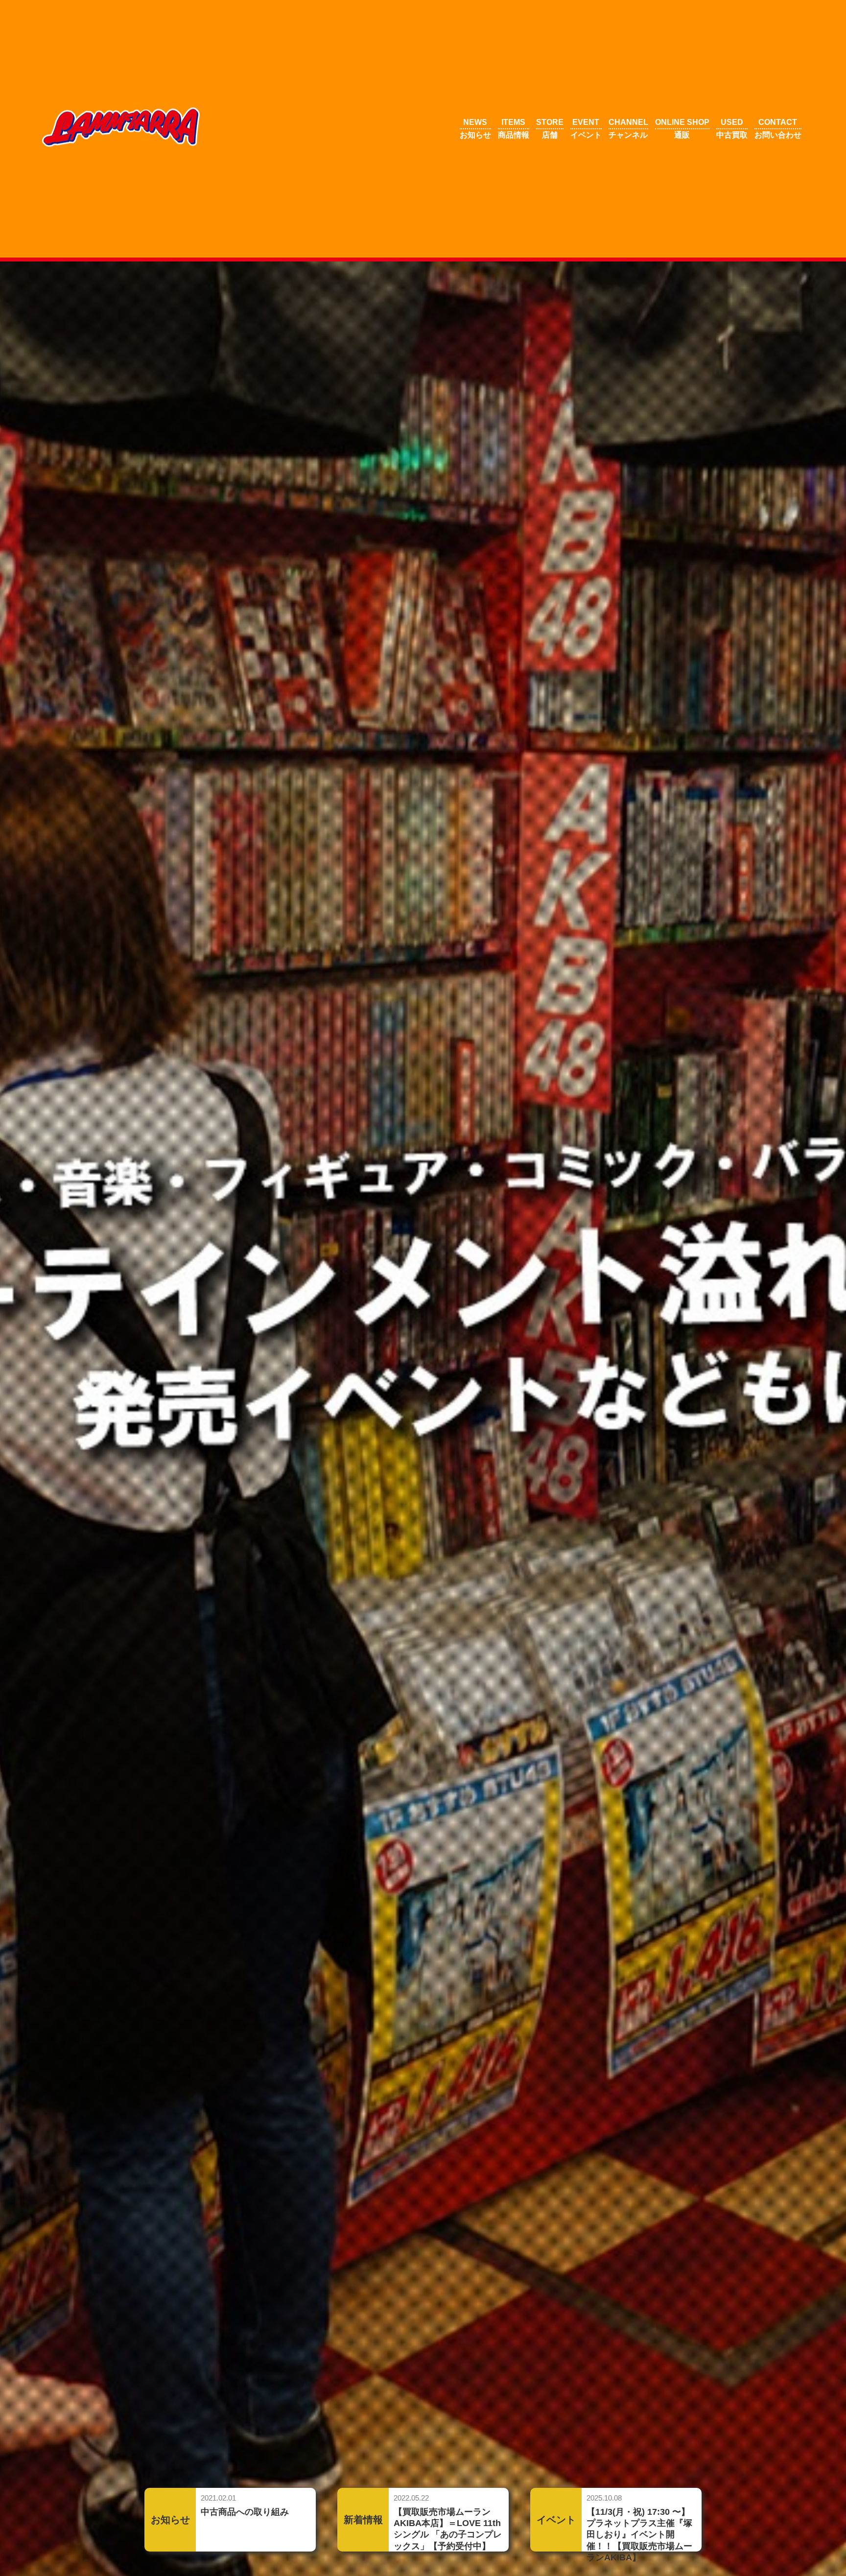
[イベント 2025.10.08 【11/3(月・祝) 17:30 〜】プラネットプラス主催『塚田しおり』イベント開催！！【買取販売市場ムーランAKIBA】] (616, 2485)
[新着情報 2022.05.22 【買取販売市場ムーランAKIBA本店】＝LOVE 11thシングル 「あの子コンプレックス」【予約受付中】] (424, 2485)
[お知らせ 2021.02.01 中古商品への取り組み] (231, 2485)
